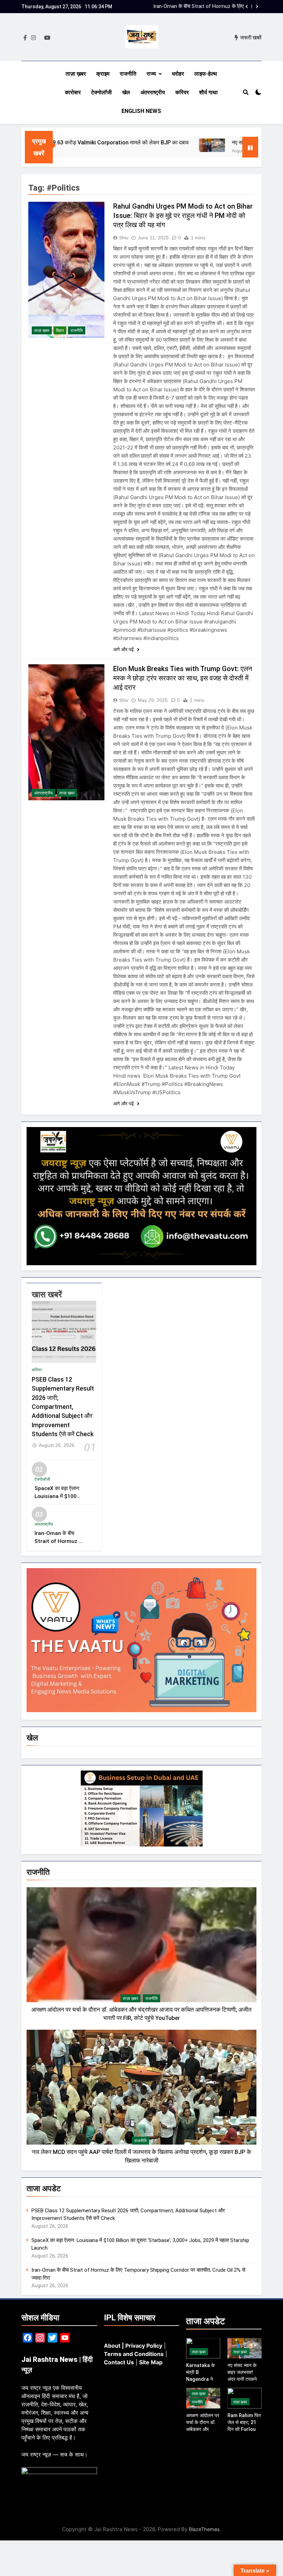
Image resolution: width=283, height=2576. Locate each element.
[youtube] (47, 38)
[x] (40, 38)
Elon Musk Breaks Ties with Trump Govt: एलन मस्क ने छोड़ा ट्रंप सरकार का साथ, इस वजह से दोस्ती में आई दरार (183, 678)
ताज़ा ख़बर (76, 74)
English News (141, 111)
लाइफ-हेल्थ (206, 74)
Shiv (124, 238)
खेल (126, 92)
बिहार (60, 331)
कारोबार (73, 92)
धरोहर (178, 74)
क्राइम (103, 74)
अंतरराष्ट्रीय (153, 92)
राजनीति (128, 74)
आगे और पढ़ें (124, 649)
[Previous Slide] (247, 7)
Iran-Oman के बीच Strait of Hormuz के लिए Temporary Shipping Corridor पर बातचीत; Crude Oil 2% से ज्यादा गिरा (199, 7)
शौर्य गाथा (208, 92)
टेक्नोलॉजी (101, 92)
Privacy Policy (144, 2346)
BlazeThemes (204, 2529)
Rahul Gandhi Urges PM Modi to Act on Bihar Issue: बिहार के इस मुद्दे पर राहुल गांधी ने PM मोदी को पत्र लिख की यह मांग (183, 216)
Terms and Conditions (134, 2354)
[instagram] (33, 38)
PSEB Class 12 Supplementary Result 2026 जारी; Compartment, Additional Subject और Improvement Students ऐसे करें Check (63, 1407)
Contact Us (119, 2362)
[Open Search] (246, 92)
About (112, 2346)
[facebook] (25, 38)
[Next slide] (257, 7)
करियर (182, 92)
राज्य (151, 74)
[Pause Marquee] (250, 147)
